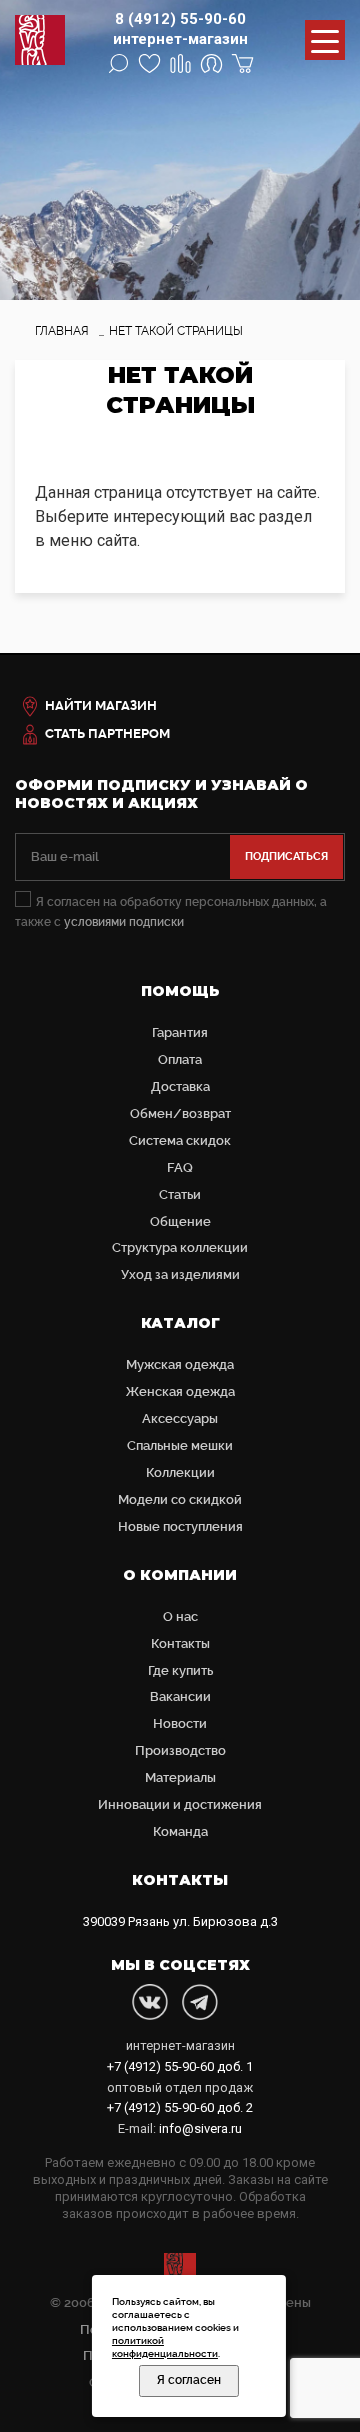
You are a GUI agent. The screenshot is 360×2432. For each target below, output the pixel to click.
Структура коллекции (180, 1247)
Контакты (180, 1643)
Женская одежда (180, 1391)
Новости (180, 1723)
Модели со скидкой (180, 1499)
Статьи (180, 1194)
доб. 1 (180, 2066)
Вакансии (180, 1696)
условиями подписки (124, 922)
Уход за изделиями (180, 1274)
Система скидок (180, 1140)
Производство (180, 1750)
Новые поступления (180, 1526)
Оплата (180, 1059)
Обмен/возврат (180, 1113)
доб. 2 (180, 2107)
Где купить (180, 1670)
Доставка (180, 1086)
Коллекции (180, 1472)
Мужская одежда (180, 1364)
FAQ (180, 1167)
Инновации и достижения (180, 1804)
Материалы (180, 1777)
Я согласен (189, 2380)
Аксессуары (180, 1418)
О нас (180, 1616)
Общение (180, 1221)
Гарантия (180, 1032)
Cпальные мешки (180, 1445)
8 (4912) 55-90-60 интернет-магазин (180, 29)
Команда (180, 1831)
